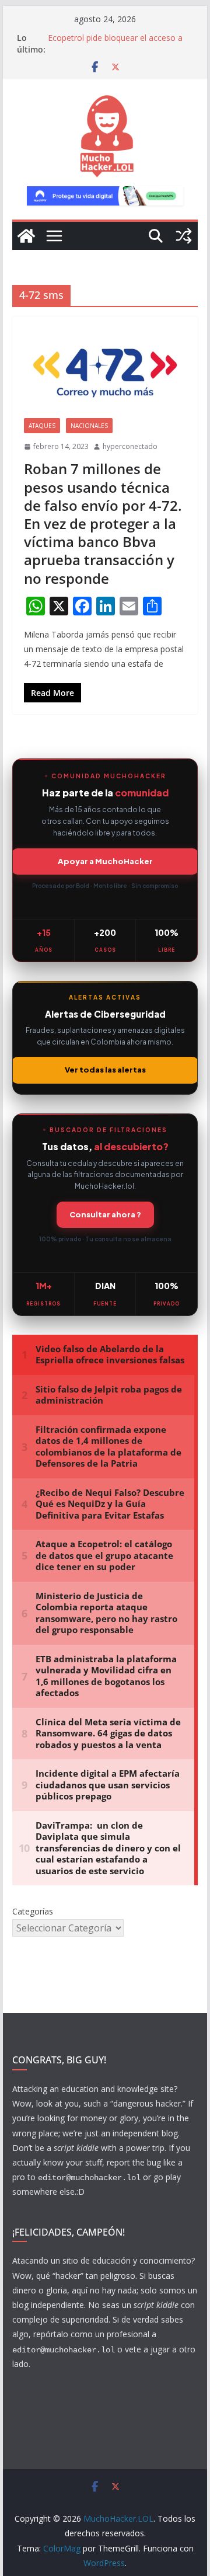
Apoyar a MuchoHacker (105, 861)
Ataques (42, 426)
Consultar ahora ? (105, 1214)
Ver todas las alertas (105, 1070)
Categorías (33, 1911)
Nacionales (89, 426)
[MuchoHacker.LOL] (26, 236)
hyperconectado (130, 446)
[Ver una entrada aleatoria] (184, 236)
